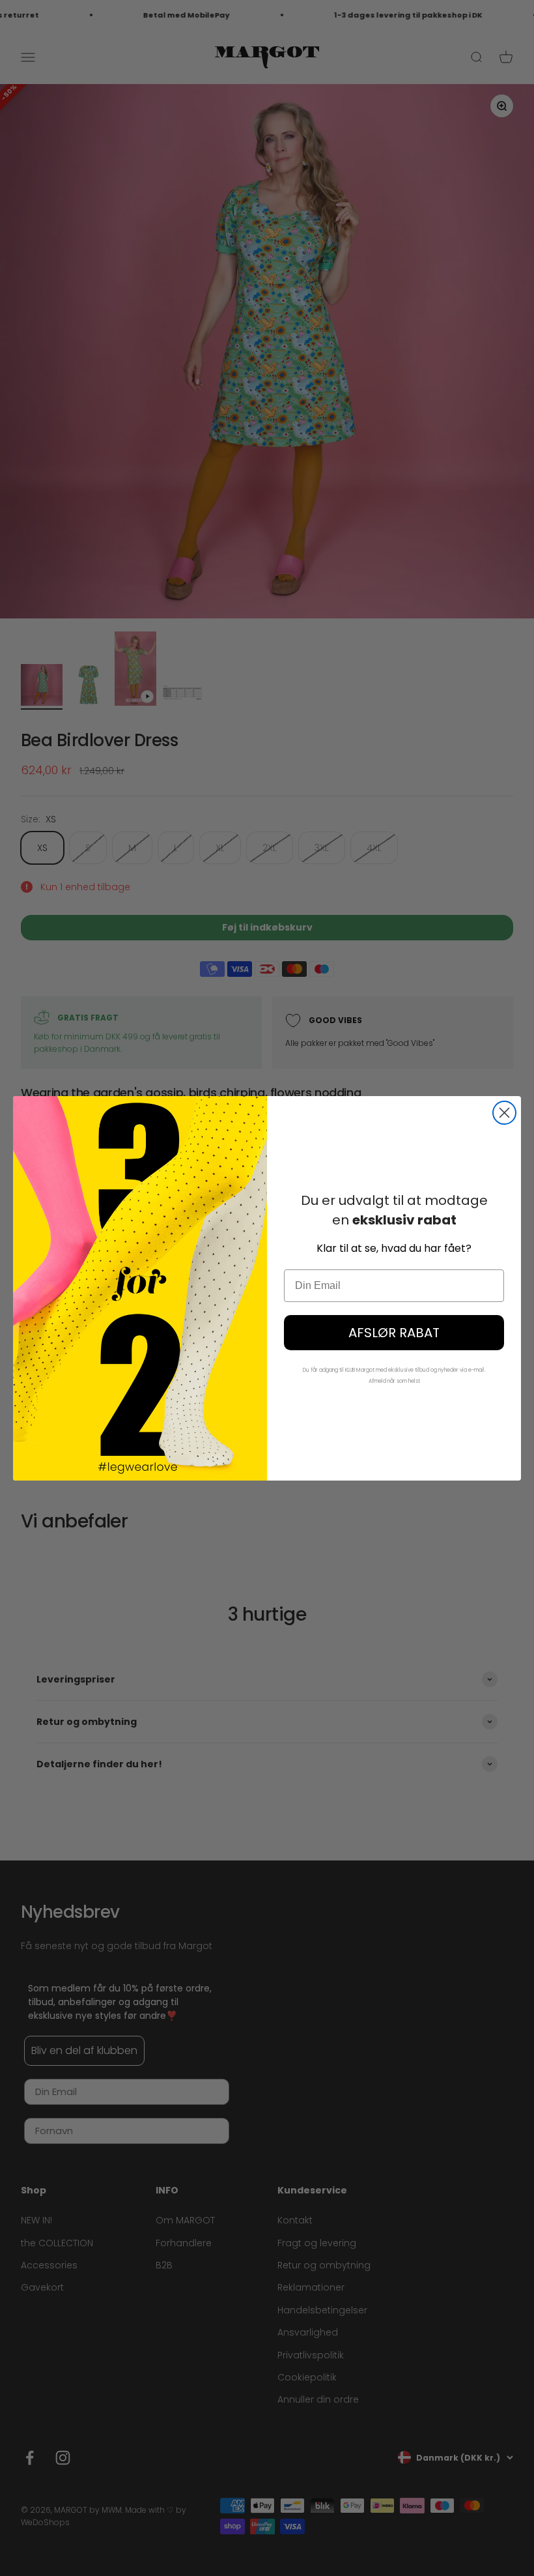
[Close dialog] (504, 1113)
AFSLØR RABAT (394, 1333)
